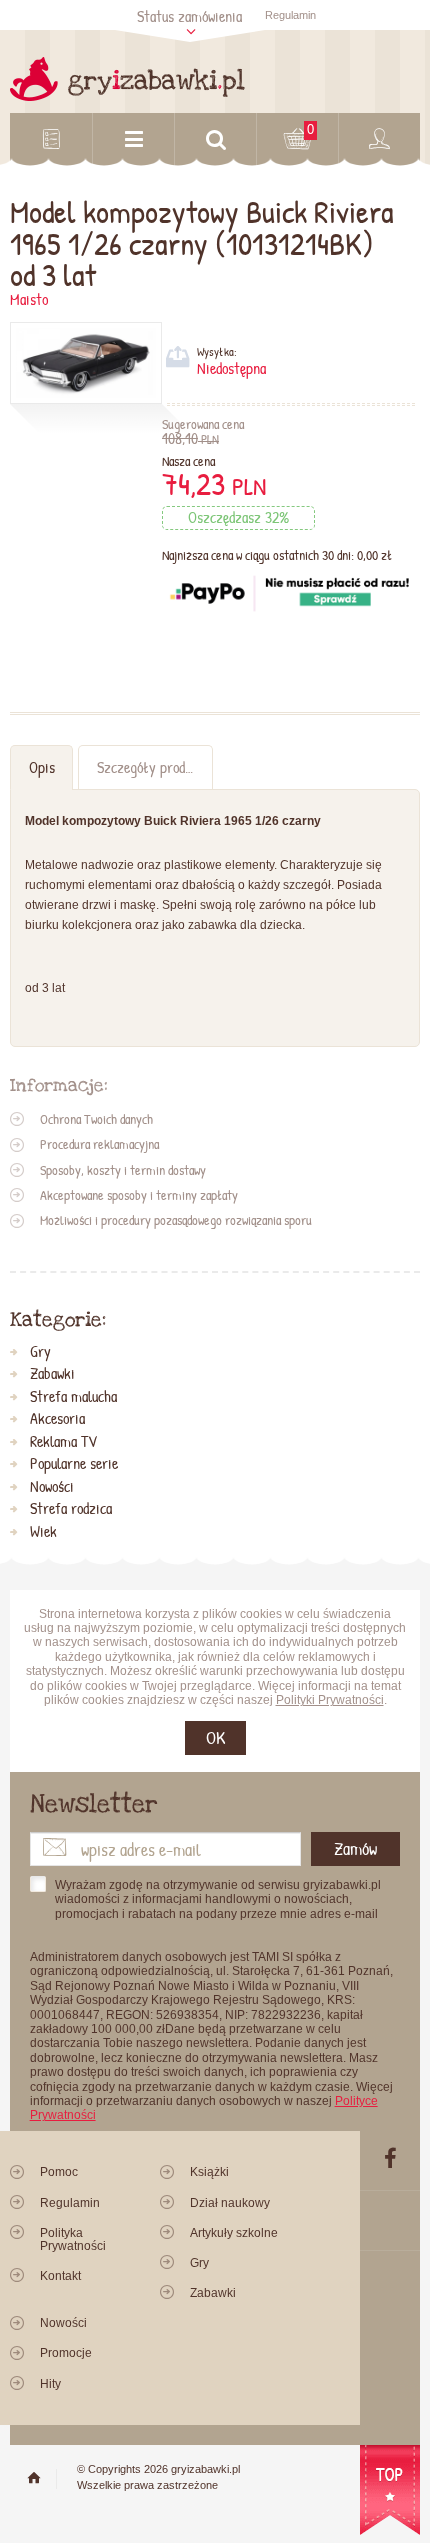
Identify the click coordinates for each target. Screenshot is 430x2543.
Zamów (355, 1848)
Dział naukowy (230, 2203)
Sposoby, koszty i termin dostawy (123, 1170)
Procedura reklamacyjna (99, 1144)
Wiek (43, 1532)
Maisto (29, 299)
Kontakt (60, 2276)
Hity (50, 2384)
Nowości (52, 1487)
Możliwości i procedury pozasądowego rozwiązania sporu (176, 1220)
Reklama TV (63, 1442)
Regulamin (290, 15)
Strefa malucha (73, 1397)
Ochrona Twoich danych (96, 1119)
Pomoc (59, 2172)
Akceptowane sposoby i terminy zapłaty (139, 1195)
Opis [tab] (42, 767)
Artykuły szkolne (234, 2233)
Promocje (66, 2353)
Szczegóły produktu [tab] (153, 767)
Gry (40, 1352)
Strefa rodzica (71, 1509)
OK (215, 1737)
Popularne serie (74, 1464)
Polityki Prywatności (330, 1700)
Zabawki (52, 1374)
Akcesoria (57, 1419)
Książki (209, 2172)
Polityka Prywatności (73, 2239)
